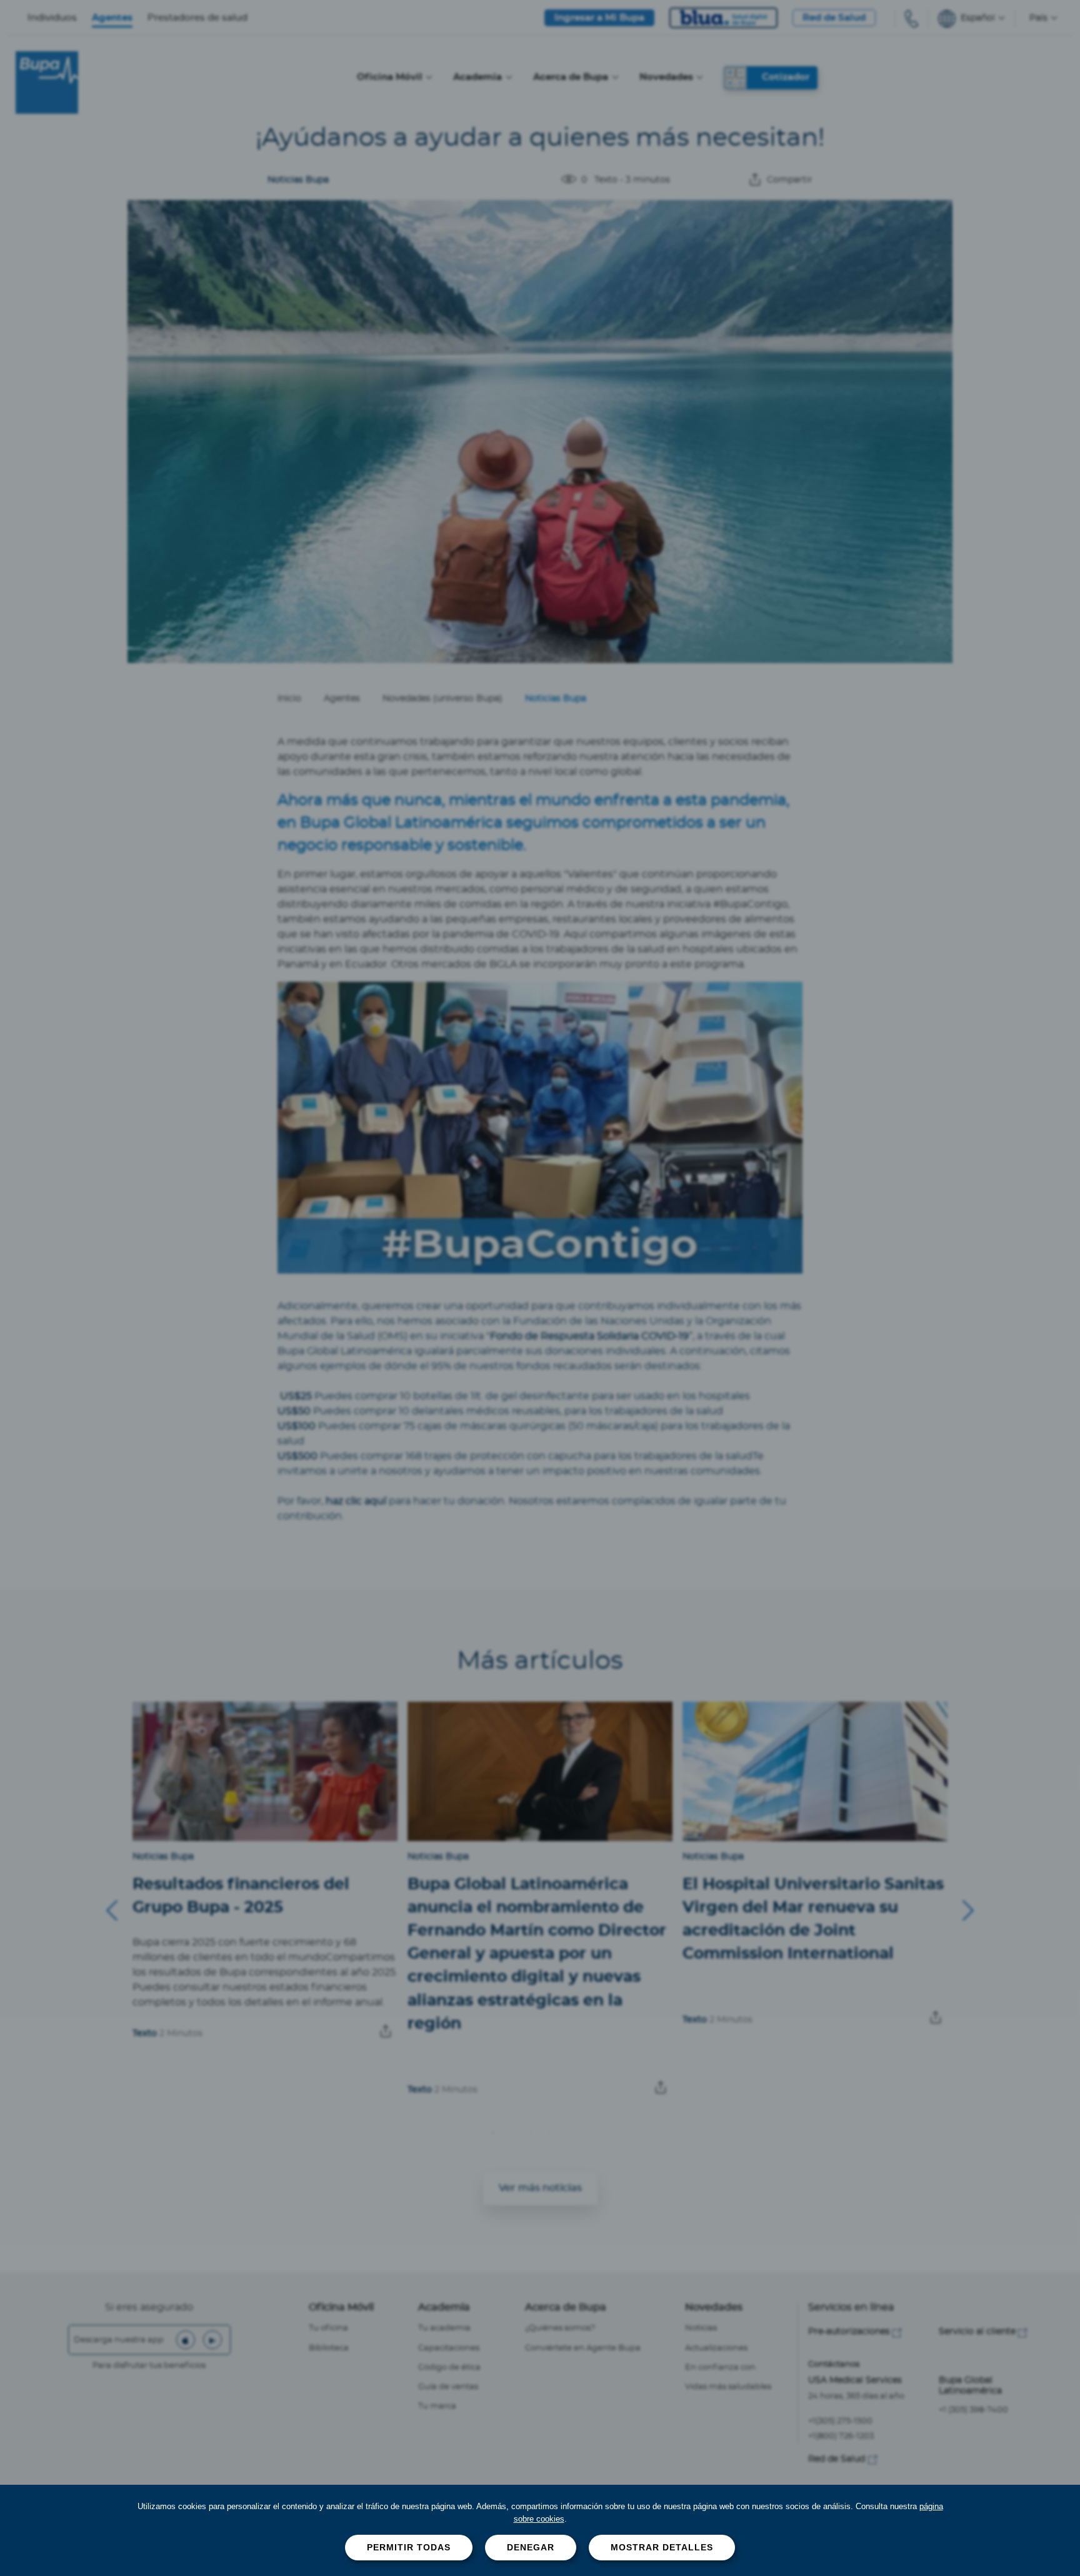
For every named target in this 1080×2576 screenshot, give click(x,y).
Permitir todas (409, 2547)
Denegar (531, 2547)
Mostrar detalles (662, 2547)
